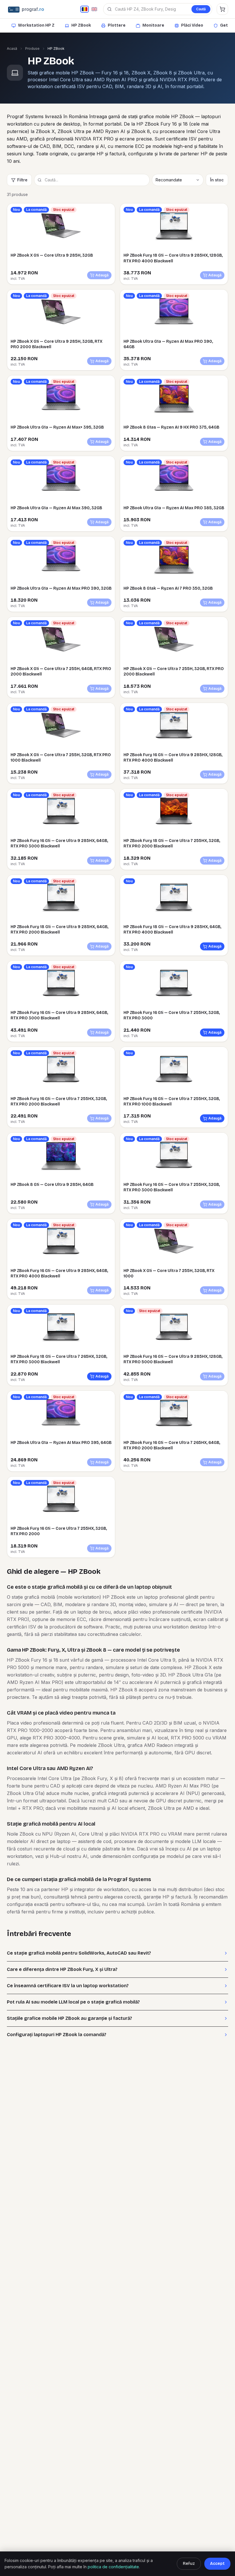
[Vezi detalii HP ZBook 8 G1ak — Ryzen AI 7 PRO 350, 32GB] (174, 559)
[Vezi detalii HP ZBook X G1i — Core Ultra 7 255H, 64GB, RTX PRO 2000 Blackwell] (61, 640)
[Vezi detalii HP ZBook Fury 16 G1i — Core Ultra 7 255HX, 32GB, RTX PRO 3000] (174, 984)
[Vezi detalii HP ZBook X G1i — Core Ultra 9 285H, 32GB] (61, 226)
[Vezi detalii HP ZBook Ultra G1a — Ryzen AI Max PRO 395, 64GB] (61, 1414)
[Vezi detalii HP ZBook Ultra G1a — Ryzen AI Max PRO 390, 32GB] (61, 559)
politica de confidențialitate (113, 2567)
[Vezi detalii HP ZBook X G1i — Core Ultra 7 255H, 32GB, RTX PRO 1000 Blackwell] (61, 726)
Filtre (22, 180)
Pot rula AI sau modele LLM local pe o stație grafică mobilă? (73, 2002)
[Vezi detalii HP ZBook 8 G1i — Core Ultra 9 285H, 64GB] (61, 1156)
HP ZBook (81, 25)
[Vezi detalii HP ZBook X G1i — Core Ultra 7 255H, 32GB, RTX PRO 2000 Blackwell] (174, 640)
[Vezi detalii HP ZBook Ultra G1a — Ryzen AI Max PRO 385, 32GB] (174, 479)
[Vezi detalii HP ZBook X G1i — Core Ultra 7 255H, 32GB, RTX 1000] (174, 1242)
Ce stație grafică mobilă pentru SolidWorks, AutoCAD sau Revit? (79, 1953)
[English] (94, 9)
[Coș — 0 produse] (222, 9)
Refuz (189, 2564)
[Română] (85, 9)
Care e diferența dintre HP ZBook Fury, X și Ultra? (62, 1969)
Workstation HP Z (36, 25)
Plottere (117, 25)
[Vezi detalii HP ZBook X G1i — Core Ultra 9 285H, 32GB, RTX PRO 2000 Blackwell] (61, 312)
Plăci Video (192, 25)
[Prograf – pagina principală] (41, 9)
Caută (201, 9)
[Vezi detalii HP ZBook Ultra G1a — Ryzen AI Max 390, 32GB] (61, 479)
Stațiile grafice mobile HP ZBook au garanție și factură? (69, 2018)
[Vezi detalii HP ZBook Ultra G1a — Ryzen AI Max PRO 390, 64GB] (174, 312)
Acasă (12, 48)
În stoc (217, 180)
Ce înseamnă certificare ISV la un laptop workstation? (68, 1986)
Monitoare (153, 25)
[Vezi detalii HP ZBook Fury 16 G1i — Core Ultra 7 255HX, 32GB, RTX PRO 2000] (61, 1499)
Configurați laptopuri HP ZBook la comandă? (57, 2035)
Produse (32, 48)
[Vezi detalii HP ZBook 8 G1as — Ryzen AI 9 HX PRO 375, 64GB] (174, 398)
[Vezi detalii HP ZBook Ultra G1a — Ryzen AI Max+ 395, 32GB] (61, 398)
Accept (217, 2564)
